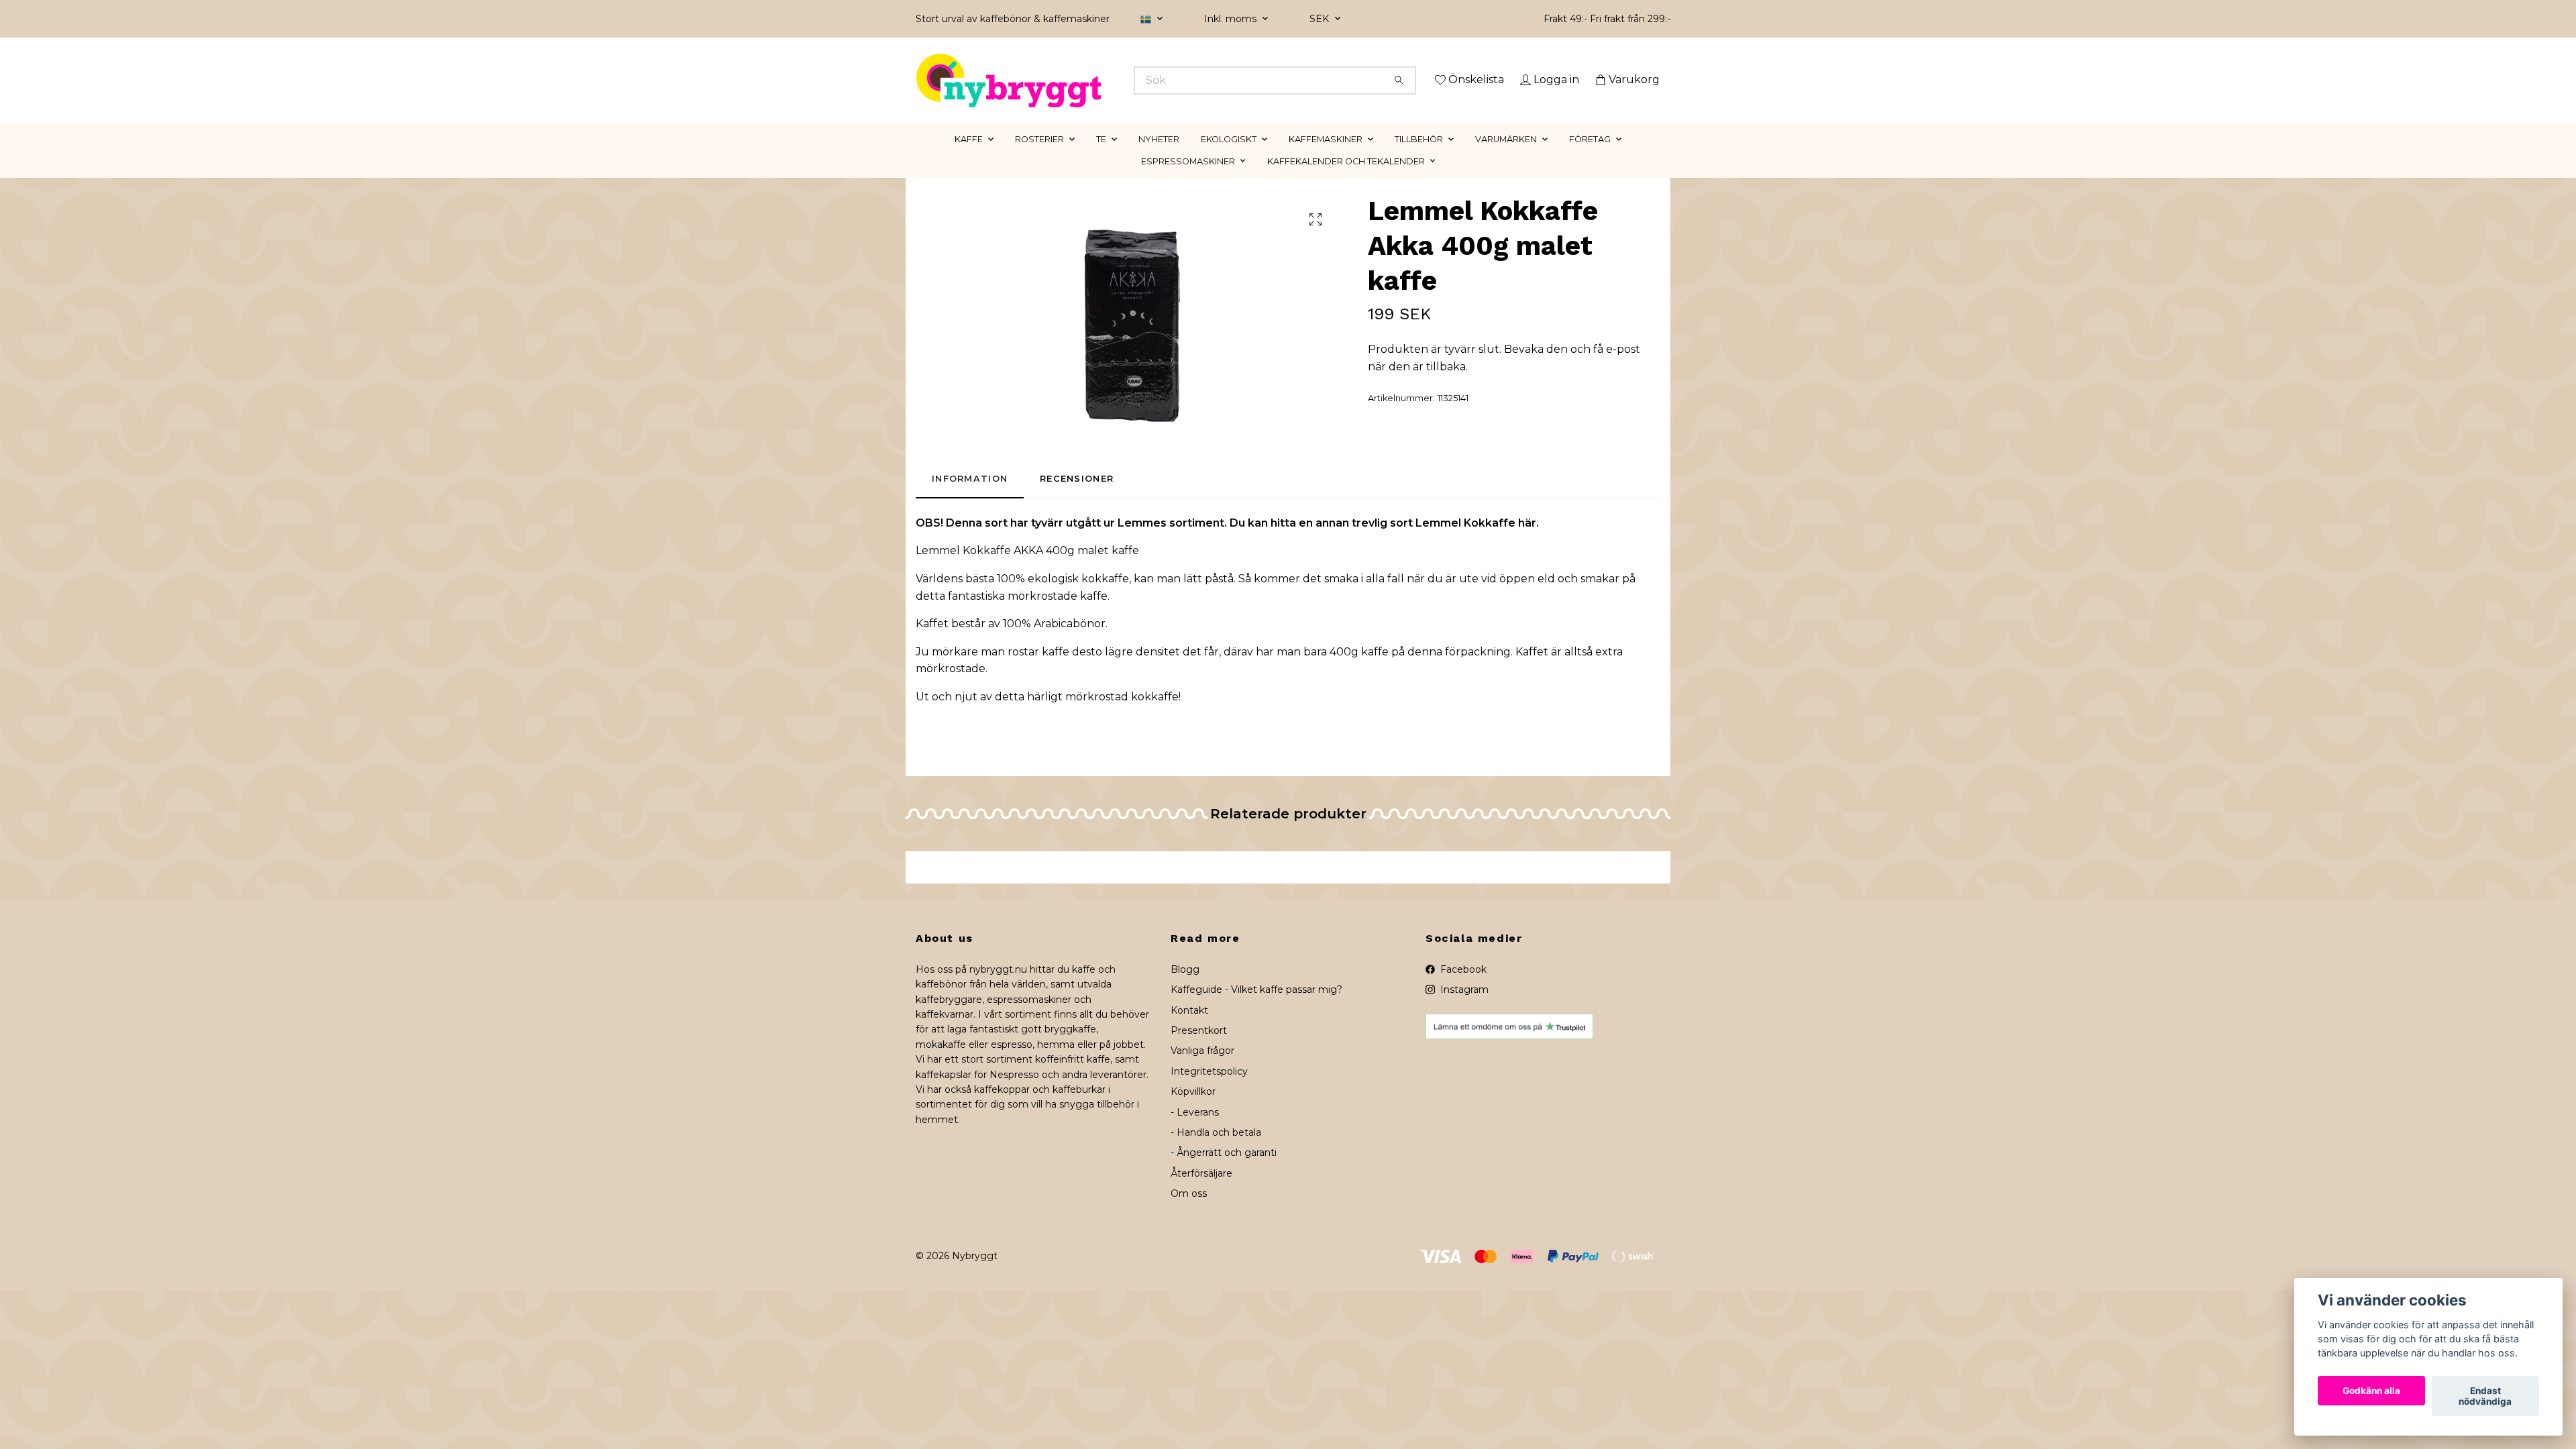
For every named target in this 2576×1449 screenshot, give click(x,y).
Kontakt (1189, 1029)
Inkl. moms (1232, 19)
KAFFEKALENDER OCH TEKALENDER (1346, 180)
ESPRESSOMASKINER (1188, 180)
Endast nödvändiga (2485, 1396)
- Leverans (1195, 1131)
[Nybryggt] (1102, 80)
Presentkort (1199, 1049)
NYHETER (1159, 158)
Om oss (1189, 1213)
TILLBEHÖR (1419, 158)
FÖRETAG (1590, 158)
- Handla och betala (1216, 1151)
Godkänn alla (2371, 1391)
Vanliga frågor (1202, 1070)
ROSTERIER (1039, 158)
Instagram (1463, 1009)
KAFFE (969, 158)
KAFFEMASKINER (1326, 158)
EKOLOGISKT (1229, 158)
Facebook (1462, 988)
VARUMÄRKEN (1506, 158)
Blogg (1185, 988)
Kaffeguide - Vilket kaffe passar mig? (1256, 1009)
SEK (1321, 19)
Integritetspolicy (1209, 1090)
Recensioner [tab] (1077, 498)
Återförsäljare (1201, 1192)
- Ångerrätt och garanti (1224, 1172)
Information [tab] (970, 498)
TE (1101, 158)
